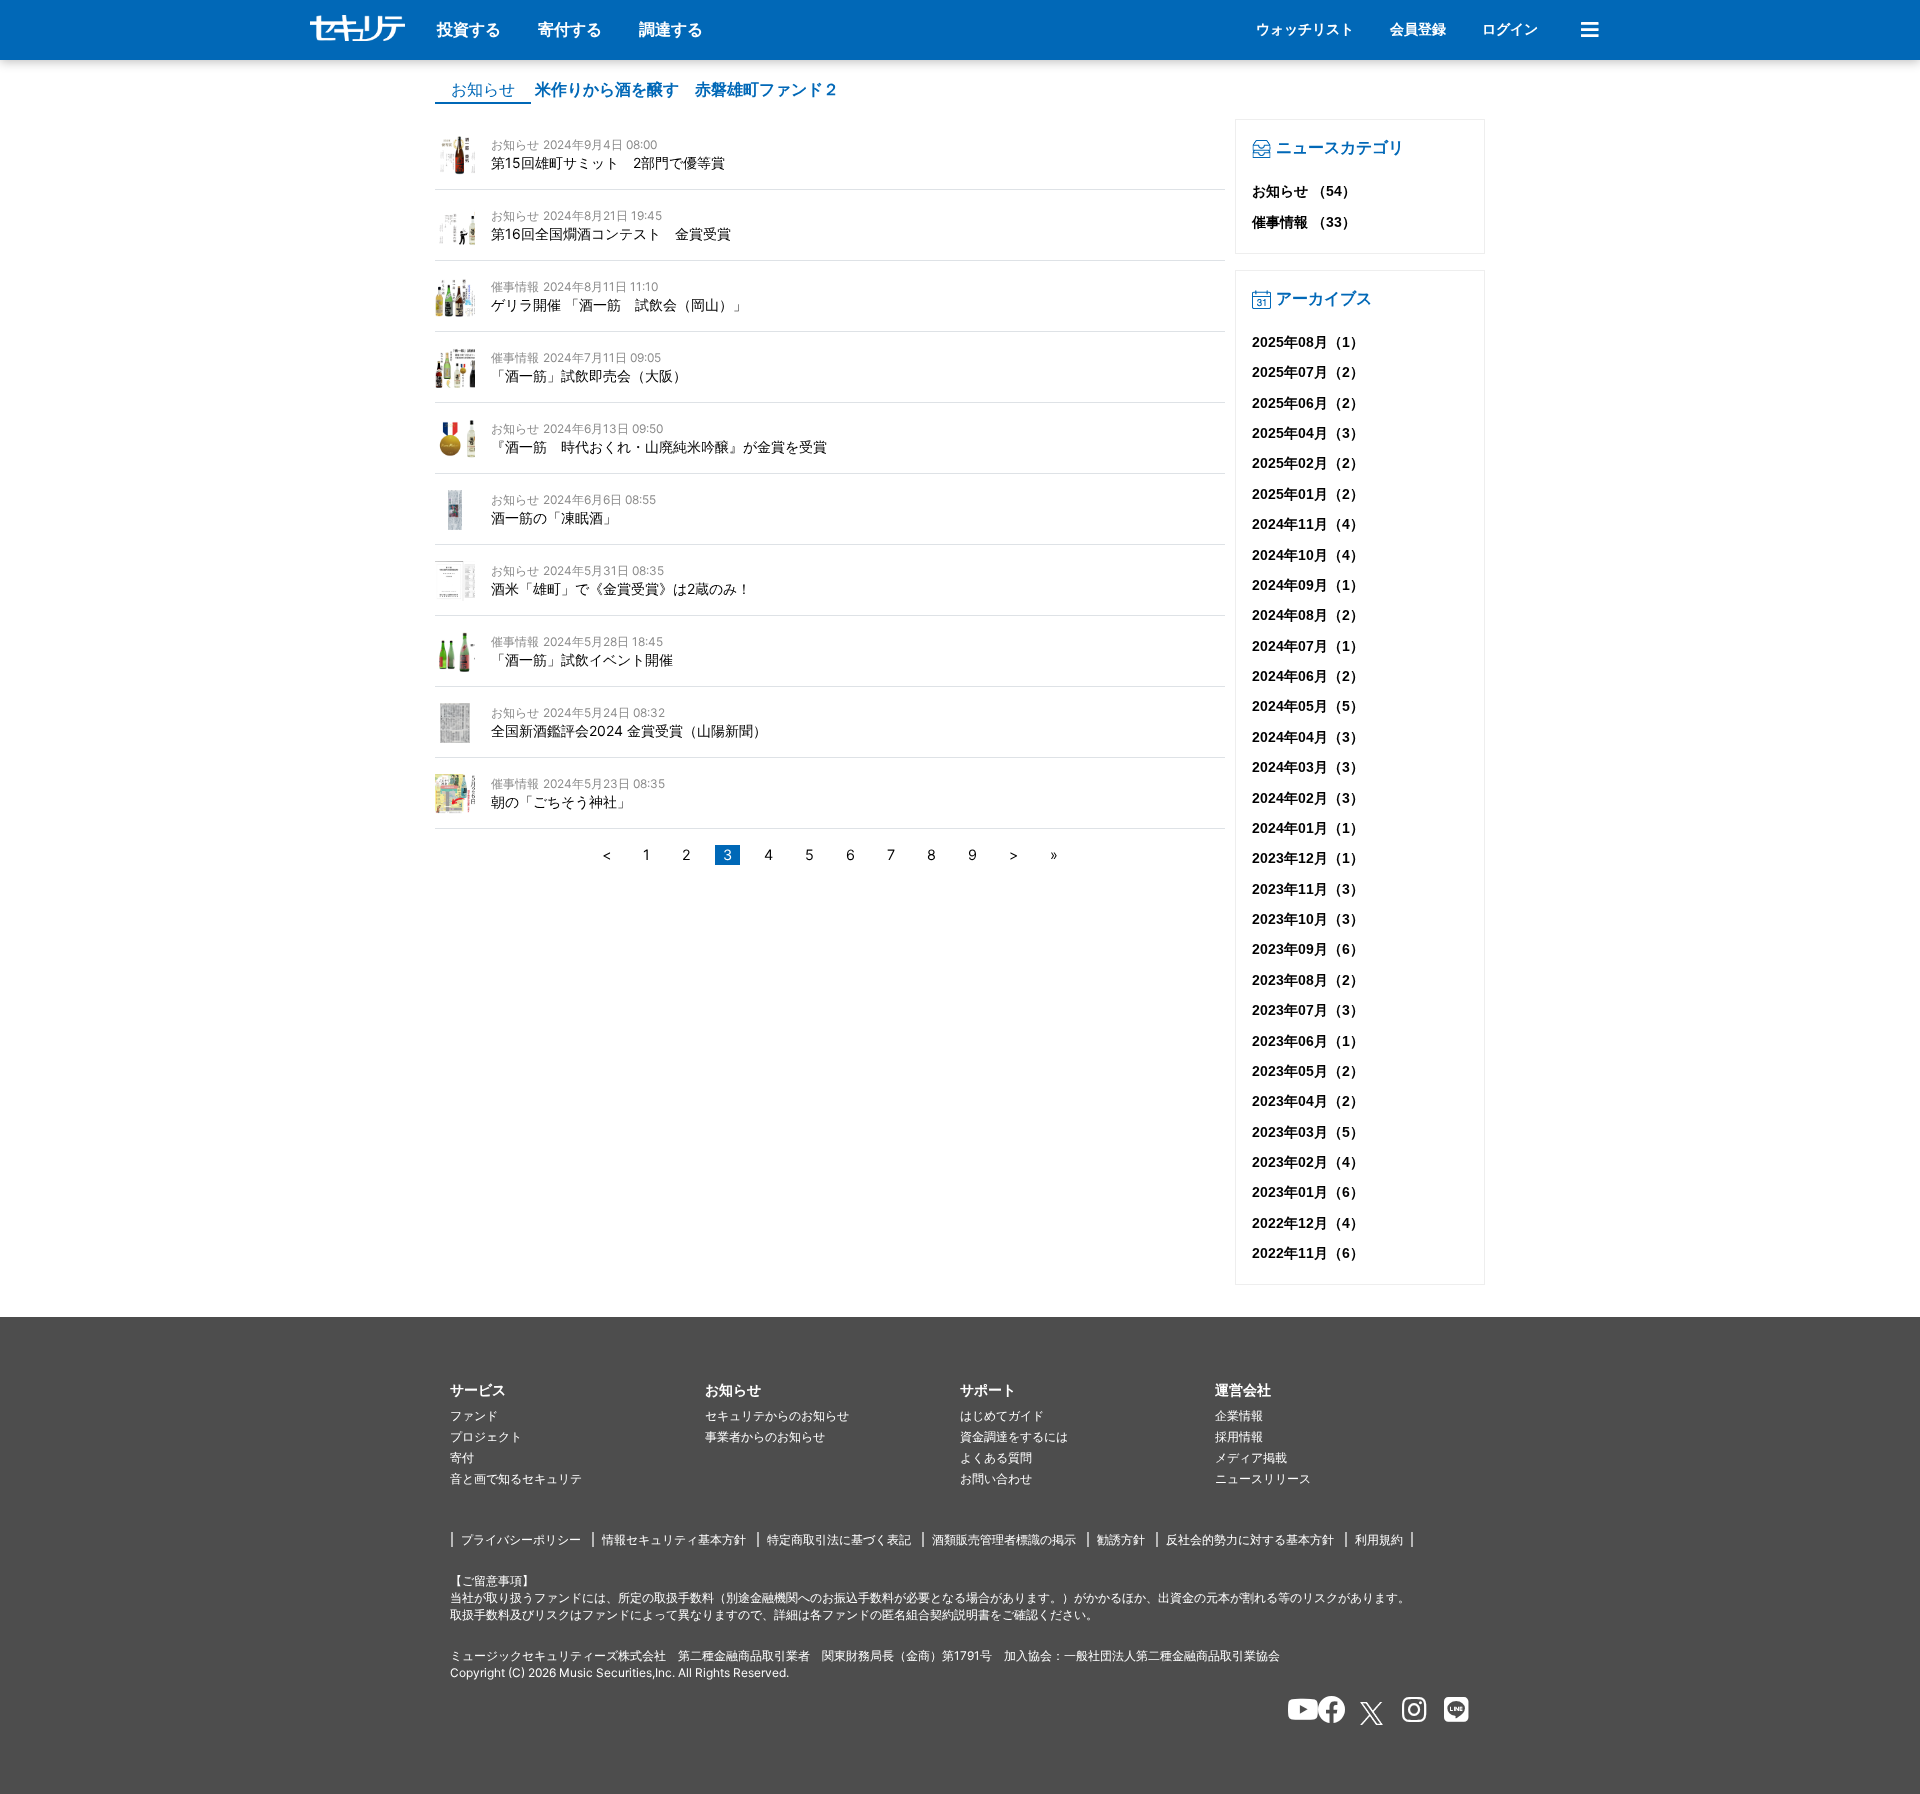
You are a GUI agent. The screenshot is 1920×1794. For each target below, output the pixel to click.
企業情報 (1239, 1415)
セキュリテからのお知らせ (777, 1415)
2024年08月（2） (1308, 615)
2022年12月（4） (1308, 1223)
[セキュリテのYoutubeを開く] (1294, 1713)
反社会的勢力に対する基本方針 (1250, 1539)
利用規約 (1379, 1539)
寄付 (462, 1457)
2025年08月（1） (1308, 342)
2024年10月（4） (1308, 555)
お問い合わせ (996, 1478)
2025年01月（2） (1308, 494)
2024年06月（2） (1308, 676)
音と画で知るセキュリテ (516, 1478)
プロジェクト (486, 1436)
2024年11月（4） (1308, 524)
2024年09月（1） (1308, 585)
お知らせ (483, 89)
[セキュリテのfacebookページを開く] (1325, 1713)
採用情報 (1239, 1436)
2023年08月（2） (1308, 980)
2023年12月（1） (1308, 858)
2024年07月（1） (1308, 646)
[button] (577, 1390)
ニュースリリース (1263, 1478)
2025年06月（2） (1308, 403)
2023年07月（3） (1308, 1010)
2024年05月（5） (1308, 706)
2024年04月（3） (1308, 737)
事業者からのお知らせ (765, 1436)
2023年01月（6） (1308, 1192)
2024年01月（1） (1308, 828)
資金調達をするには (1014, 1436)
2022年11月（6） (1308, 1253)
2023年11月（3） (1308, 889)
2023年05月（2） (1308, 1071)
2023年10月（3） (1308, 919)
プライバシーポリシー (521, 1539)
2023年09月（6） (1308, 949)
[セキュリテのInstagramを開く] (1409, 1713)
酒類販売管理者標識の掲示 (1004, 1539)
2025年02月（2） (1308, 463)
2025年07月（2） (1308, 372)
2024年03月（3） (1308, 767)
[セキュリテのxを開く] (1373, 1713)
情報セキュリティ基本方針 (674, 1539)
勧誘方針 (1121, 1539)
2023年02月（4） (1308, 1162)
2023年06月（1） (1308, 1041)
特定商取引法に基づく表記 (839, 1539)
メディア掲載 (1251, 1457)
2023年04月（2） (1308, 1101)
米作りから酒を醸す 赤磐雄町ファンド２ (687, 89)
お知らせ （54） (1304, 191)
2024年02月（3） (1308, 798)
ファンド (474, 1415)
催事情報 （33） (1304, 222)
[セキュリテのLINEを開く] (1451, 1713)
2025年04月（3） (1308, 433)
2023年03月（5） (1308, 1132)
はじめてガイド (1002, 1415)
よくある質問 (996, 1457)
